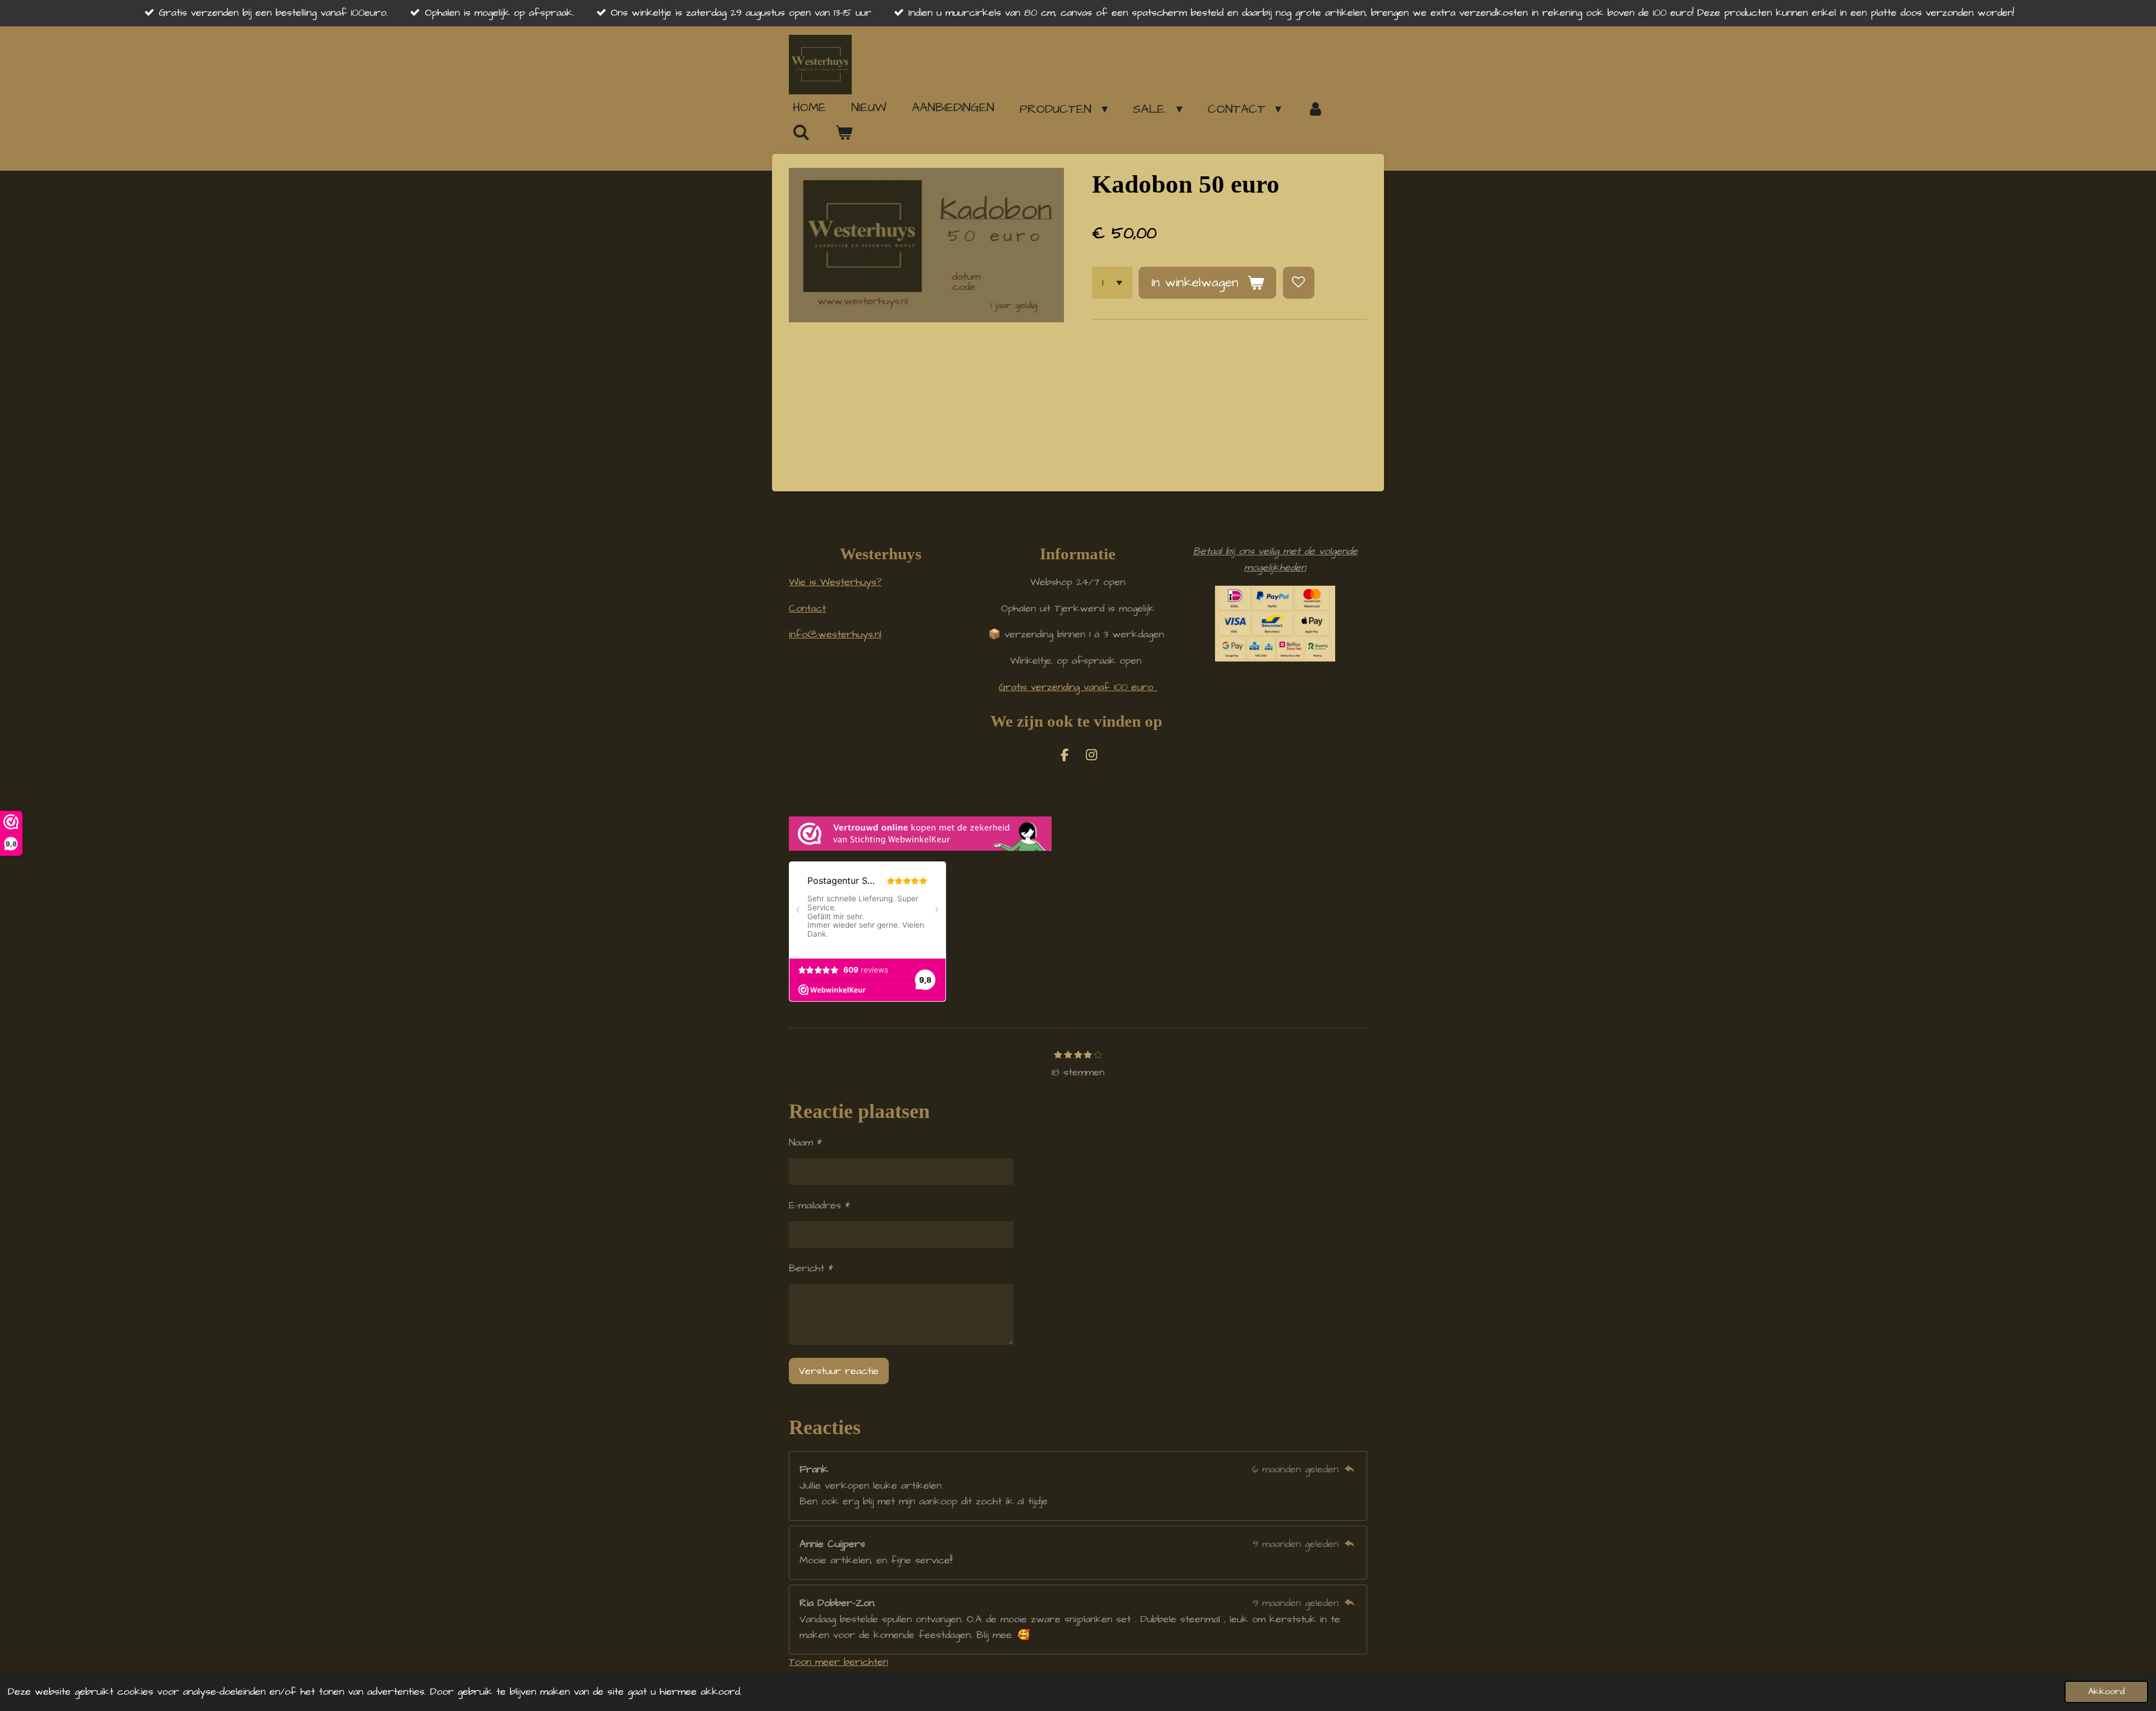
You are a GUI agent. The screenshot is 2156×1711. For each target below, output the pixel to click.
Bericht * (811, 1268)
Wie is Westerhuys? (835, 582)
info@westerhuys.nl (835, 634)
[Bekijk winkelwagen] (844, 133)
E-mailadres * (819, 1205)
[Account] (1315, 109)
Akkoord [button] (2106, 1692)
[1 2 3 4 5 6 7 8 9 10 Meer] (1112, 282)
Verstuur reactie (839, 1371)
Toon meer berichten (839, 1662)
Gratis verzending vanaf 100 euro (1078, 687)
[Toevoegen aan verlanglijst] (1299, 282)
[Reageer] (1349, 1469)
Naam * (805, 1142)
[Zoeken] (801, 133)
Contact (807, 608)
